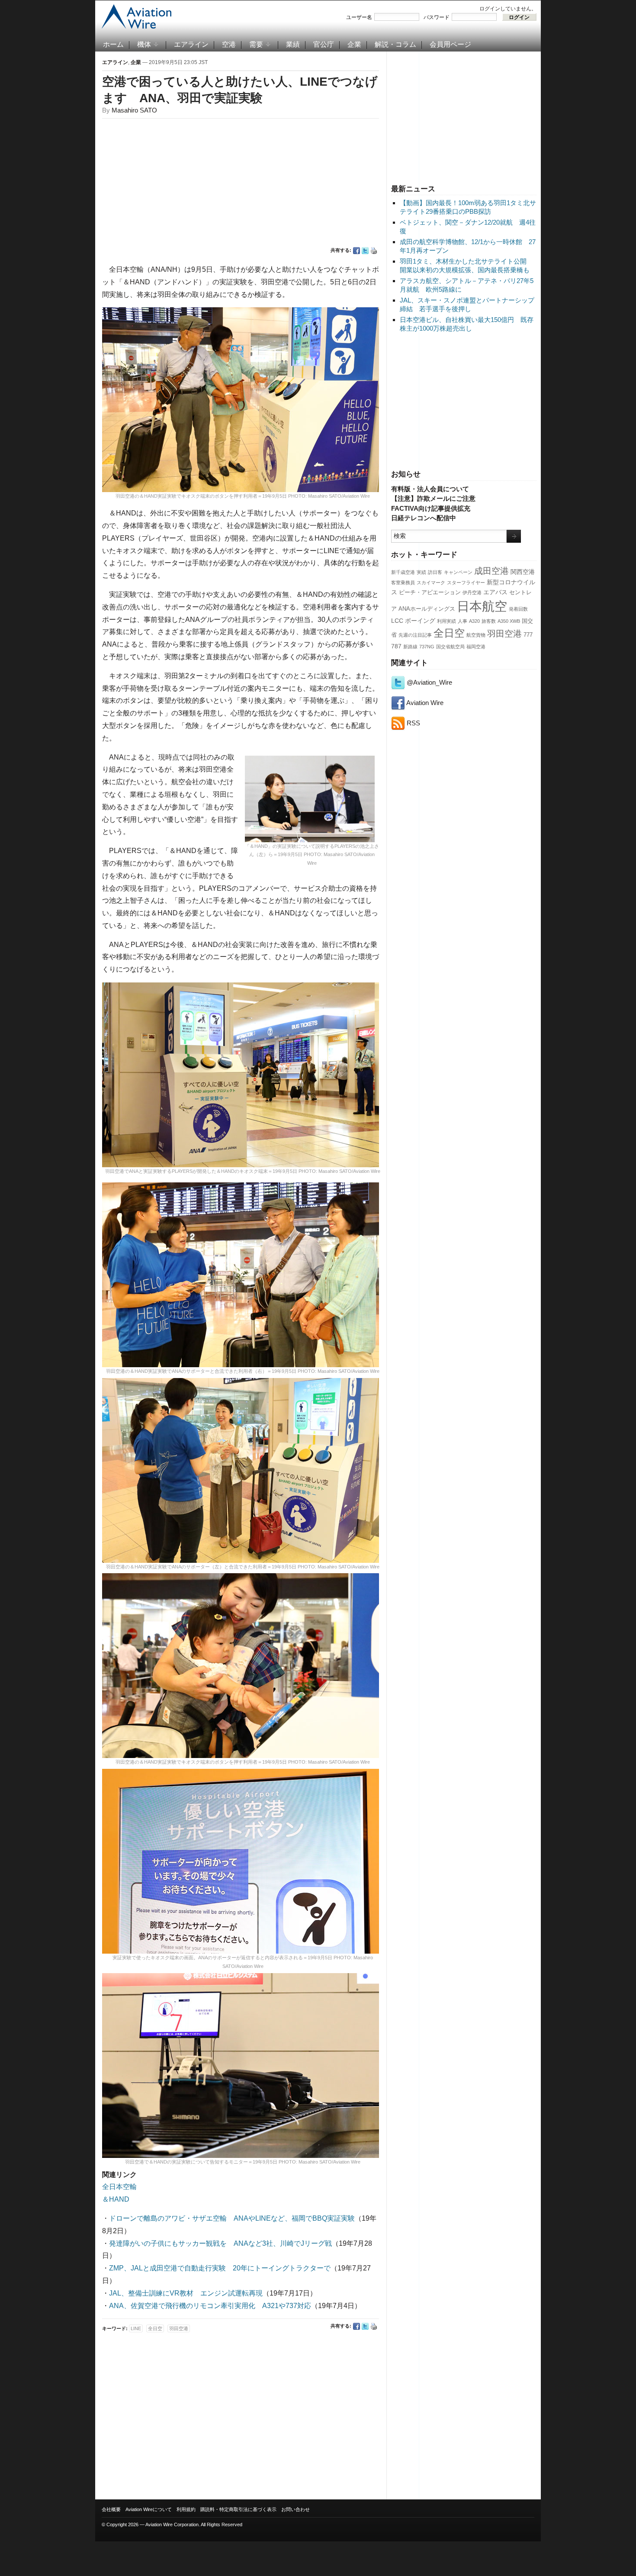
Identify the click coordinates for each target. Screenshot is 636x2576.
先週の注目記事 (415, 635)
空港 (229, 44)
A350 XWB (509, 621)
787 (396, 646)
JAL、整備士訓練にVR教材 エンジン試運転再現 (186, 2293)
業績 (293, 44)
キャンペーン (458, 572)
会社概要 (111, 2509)
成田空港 (491, 571)
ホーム (113, 44)
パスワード (437, 17)
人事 (463, 621)
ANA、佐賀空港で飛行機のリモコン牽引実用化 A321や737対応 (210, 2306)
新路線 (410, 647)
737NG (427, 647)
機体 (144, 44)
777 (528, 635)
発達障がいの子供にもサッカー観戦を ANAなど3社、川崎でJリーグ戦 (220, 2243)
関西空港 (523, 572)
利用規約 (186, 2509)
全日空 (449, 633)
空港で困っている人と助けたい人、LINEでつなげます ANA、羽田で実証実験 (240, 90)
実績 (421, 572)
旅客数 (489, 621)
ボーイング (420, 621)
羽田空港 (504, 634)
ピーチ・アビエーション (430, 592)
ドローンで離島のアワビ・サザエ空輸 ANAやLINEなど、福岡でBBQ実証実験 (232, 2218)
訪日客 (435, 572)
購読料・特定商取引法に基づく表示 (238, 2509)
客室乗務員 (403, 583)
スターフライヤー (466, 583)
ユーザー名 (359, 17)
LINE (136, 2328)
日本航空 (482, 606)
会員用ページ (450, 44)
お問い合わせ (296, 2509)
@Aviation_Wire (429, 682)
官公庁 (324, 44)
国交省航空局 (450, 647)
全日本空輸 (119, 2187)
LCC (397, 621)
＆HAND (116, 2199)
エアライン (191, 44)
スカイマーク (431, 583)
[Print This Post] (374, 251)
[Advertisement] (464, 116)
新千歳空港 (403, 572)
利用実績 (446, 621)
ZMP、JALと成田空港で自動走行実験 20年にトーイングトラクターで (220, 2268)
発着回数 (518, 609)
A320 (474, 621)
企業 (354, 44)
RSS (413, 723)
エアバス (495, 592)
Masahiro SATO (134, 110)
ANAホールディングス (427, 609)
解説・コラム (395, 44)
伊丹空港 (472, 592)
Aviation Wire (424, 703)
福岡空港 (476, 647)
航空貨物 (476, 635)
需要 (256, 44)
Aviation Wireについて (149, 2509)
